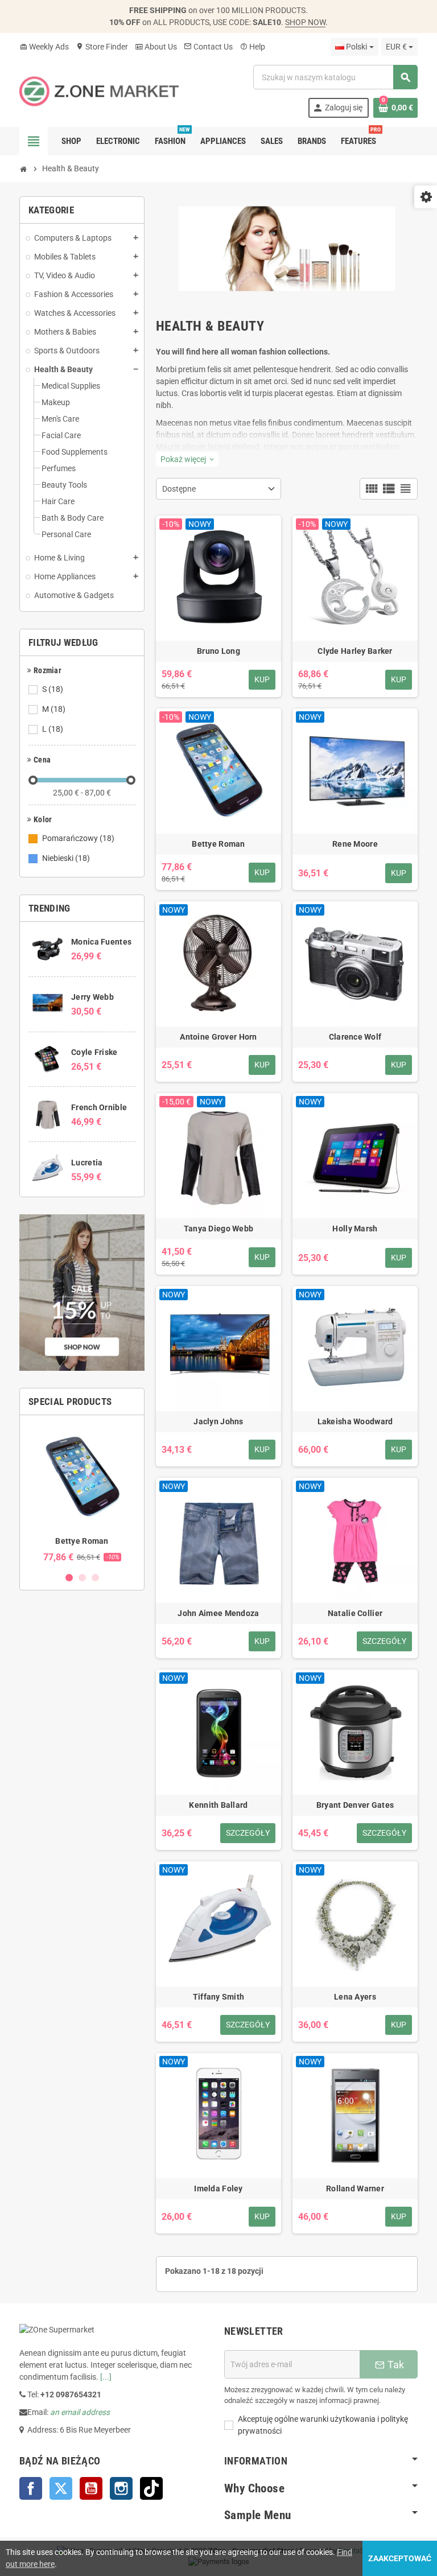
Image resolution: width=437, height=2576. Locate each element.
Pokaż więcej (187, 459)
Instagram (121, 2488)
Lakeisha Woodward (355, 1421)
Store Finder (102, 47)
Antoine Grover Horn (218, 1037)
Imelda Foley (218, 2188)
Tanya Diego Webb (218, 1229)
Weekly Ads (44, 47)
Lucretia (87, 1163)
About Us (156, 47)
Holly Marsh (355, 1229)
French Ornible (99, 1107)
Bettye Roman (82, 1541)
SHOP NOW (305, 22)
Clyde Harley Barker (355, 651)
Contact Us (208, 47)
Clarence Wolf (355, 1037)
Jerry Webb (92, 997)
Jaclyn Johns (218, 1421)
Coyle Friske (94, 1052)
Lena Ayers (355, 1997)
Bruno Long (218, 651)
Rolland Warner (355, 2188)
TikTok (151, 2488)
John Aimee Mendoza (218, 1613)
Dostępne (179, 489)
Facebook (31, 2488)
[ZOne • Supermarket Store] (99, 90)
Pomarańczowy (78, 838)
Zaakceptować (400, 2558)
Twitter (61, 2488)
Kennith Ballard (218, 1805)
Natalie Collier (355, 1613)
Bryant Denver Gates (355, 1805)
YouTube (91, 2488)
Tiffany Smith (219, 1997)
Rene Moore (355, 844)
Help (252, 47)
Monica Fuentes (101, 942)
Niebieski (66, 858)
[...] (106, 2377)
